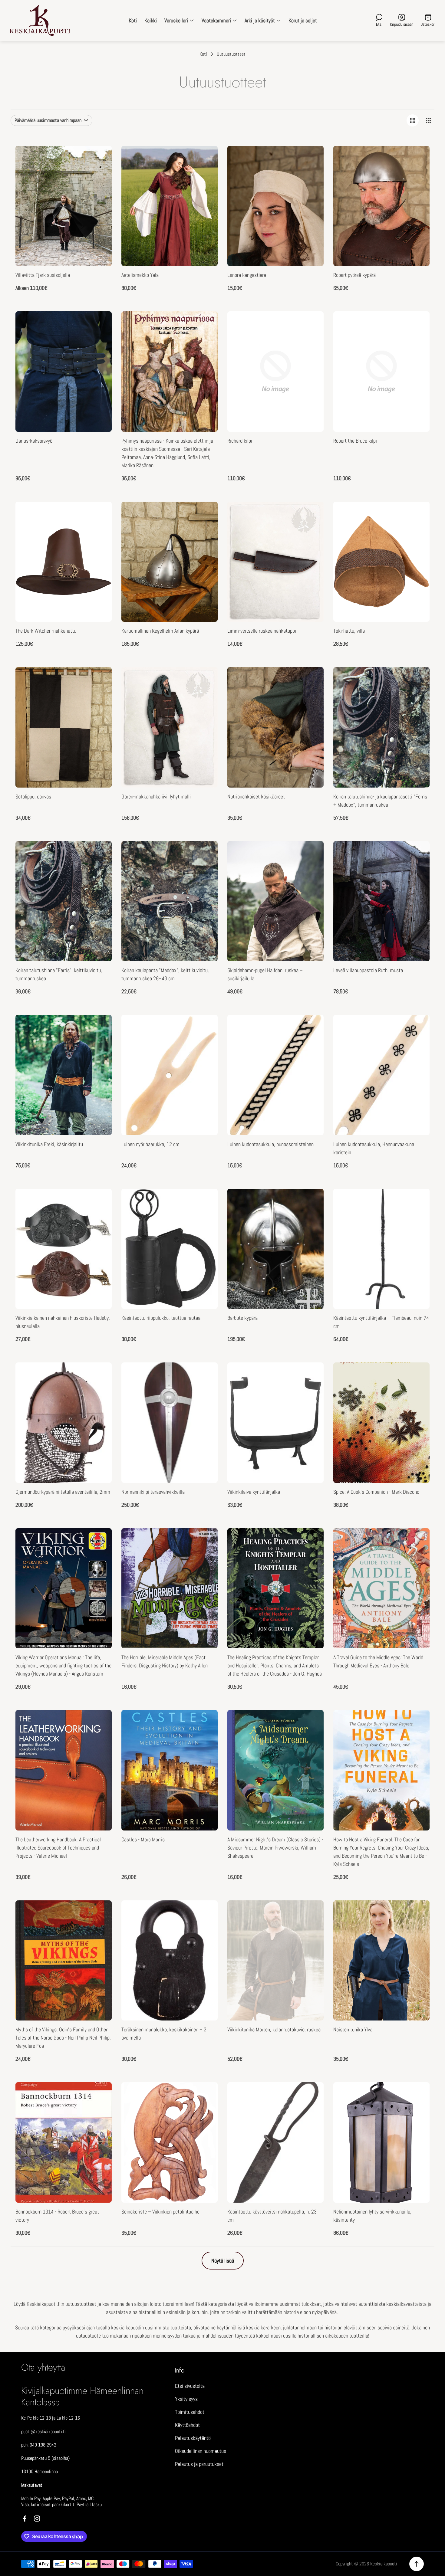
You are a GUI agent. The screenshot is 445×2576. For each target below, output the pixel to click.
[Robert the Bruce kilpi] (381, 372)
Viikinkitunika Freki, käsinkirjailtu (49, 1144)
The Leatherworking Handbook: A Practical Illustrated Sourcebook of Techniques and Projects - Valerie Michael (58, 1848)
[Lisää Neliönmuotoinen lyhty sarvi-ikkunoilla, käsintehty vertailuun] (417, 2111)
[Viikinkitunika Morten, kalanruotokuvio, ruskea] (275, 1961)
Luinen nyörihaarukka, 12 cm (150, 1144)
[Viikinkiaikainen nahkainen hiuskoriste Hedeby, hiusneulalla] (64, 1249)
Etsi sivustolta (190, 2386)
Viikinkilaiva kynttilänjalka (254, 1492)
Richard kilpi (240, 441)
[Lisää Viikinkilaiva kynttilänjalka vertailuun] (311, 1391)
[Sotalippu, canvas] (64, 727)
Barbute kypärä (242, 1318)
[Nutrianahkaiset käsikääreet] (275, 727)
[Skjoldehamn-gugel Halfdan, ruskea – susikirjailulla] (275, 901)
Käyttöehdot (187, 2425)
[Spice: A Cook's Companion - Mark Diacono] (381, 1423)
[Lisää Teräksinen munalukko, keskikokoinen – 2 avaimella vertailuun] (206, 1929)
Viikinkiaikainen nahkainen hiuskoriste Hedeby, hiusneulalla (63, 1322)
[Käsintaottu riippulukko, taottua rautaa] (170, 1249)
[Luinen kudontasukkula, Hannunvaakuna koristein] (381, 1075)
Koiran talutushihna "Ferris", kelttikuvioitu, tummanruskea (59, 974)
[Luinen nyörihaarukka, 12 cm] (170, 1075)
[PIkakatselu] (100, 158)
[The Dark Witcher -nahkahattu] (64, 562)
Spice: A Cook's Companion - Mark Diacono (376, 1492)
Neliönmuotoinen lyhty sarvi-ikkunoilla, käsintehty (372, 2216)
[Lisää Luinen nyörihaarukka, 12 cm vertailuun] (206, 1044)
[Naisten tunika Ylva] (381, 1961)
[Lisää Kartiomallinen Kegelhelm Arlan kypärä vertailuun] (206, 531)
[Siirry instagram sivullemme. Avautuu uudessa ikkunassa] (37, 2519)
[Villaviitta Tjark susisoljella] (64, 206)
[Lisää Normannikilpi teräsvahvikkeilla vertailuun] (206, 1391)
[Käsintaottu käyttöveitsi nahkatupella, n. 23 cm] (275, 2142)
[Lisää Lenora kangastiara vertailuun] (311, 175)
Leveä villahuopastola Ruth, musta (368, 970)
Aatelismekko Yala (140, 275)
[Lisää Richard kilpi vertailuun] (311, 340)
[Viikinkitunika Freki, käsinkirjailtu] (64, 1075)
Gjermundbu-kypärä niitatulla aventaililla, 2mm (63, 1492)
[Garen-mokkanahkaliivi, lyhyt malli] (170, 727)
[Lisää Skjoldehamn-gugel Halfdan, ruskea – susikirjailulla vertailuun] (311, 870)
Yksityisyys (186, 2399)
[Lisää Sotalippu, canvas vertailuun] (100, 696)
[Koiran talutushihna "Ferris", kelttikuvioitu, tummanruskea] (64, 901)
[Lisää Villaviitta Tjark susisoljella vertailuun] (100, 175)
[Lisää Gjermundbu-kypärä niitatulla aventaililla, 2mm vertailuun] (100, 1391)
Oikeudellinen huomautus (201, 2451)
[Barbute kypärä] (275, 1249)
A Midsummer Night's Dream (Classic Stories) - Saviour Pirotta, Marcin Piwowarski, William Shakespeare (275, 1848)
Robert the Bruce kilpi (355, 441)
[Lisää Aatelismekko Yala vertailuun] (206, 175)
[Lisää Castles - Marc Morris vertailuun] (206, 1739)
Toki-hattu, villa (349, 631)
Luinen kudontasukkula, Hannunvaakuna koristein (374, 1148)
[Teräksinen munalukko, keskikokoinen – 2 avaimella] (170, 1961)
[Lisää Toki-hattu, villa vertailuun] (417, 531)
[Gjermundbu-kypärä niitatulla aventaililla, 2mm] (64, 1423)
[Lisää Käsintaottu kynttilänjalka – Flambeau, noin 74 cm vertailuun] (417, 1218)
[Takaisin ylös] (417, 2564)
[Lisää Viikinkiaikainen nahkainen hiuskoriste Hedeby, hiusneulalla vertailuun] (100, 1218)
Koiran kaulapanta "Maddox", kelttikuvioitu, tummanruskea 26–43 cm (165, 974)
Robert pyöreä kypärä (354, 275)
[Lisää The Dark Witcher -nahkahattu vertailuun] (100, 531)
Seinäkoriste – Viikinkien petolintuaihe (160, 2212)
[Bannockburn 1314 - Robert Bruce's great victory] (64, 2142)
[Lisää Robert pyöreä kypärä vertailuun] (417, 175)
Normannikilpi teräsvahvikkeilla (153, 1492)
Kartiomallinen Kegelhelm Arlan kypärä (160, 631)
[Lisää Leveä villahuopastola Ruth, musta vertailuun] (417, 870)
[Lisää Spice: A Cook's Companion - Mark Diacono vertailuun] (417, 1391)
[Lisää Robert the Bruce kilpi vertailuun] (417, 340)
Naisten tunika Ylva (353, 2029)
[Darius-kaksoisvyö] (64, 372)
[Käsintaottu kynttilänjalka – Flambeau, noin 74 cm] (381, 1249)
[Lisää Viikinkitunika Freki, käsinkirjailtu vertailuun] (100, 1044)
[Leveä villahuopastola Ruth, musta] (381, 901)
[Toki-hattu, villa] (381, 562)
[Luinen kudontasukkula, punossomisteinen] (275, 1075)
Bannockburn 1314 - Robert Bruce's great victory (57, 2216)
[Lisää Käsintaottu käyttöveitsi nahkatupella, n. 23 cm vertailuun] (311, 2111)
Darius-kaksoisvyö (34, 441)
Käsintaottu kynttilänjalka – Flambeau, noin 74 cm (381, 1322)
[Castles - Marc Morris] (170, 1770)
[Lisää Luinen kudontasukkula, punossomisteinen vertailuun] (311, 1044)
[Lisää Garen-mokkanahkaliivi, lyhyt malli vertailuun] (206, 696)
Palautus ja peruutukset (199, 2464)
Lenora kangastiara (247, 275)
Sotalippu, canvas (33, 796)
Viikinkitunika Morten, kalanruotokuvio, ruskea (274, 2029)
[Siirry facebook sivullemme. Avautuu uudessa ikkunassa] (25, 2519)
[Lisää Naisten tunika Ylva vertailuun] (417, 1929)
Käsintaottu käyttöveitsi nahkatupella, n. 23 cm (272, 2216)
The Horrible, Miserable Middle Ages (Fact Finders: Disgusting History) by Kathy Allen (165, 1661)
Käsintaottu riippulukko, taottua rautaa (161, 1318)
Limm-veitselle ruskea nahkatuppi (262, 631)
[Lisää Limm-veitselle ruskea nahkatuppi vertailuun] (311, 531)
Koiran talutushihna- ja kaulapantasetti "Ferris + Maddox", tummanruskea (380, 801)
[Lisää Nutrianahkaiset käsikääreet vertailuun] (311, 696)
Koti (203, 54)
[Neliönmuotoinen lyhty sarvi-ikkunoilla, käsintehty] (381, 2142)
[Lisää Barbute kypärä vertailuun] (311, 1218)
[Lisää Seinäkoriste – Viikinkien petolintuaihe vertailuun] (206, 2111)
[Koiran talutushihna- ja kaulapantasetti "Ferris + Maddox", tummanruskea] (381, 727)
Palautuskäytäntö (193, 2438)
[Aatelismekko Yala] (170, 206)
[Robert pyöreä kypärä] (381, 206)
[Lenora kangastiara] (275, 206)
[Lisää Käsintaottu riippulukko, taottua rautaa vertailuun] (206, 1218)
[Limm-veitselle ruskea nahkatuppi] (275, 562)
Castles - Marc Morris (143, 1839)
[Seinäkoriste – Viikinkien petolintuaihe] (170, 2142)
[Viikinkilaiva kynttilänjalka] (275, 1423)
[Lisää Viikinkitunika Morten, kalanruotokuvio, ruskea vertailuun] (311, 1929)
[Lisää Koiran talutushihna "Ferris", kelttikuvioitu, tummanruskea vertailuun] (100, 870)
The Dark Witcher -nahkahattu (46, 631)
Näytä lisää (223, 2261)
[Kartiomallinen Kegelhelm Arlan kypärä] (170, 562)
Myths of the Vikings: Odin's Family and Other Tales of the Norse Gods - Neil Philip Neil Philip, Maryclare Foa (63, 2038)
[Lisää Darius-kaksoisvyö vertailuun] (100, 340)
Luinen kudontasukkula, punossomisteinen (270, 1144)
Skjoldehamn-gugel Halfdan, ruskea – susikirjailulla (265, 974)
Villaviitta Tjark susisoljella (43, 275)
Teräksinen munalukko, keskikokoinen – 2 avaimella (164, 2034)
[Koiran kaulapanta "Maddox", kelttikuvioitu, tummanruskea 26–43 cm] (170, 901)
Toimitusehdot (190, 2412)
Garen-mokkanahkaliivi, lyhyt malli (156, 796)
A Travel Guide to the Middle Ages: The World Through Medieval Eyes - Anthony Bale (378, 1661)
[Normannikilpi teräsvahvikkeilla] (170, 1423)
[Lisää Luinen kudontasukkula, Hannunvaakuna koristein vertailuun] (417, 1044)
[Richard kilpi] (275, 372)
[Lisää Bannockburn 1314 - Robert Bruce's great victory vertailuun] (100, 2111)
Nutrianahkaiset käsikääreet (256, 796)
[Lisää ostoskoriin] (206, 323)
